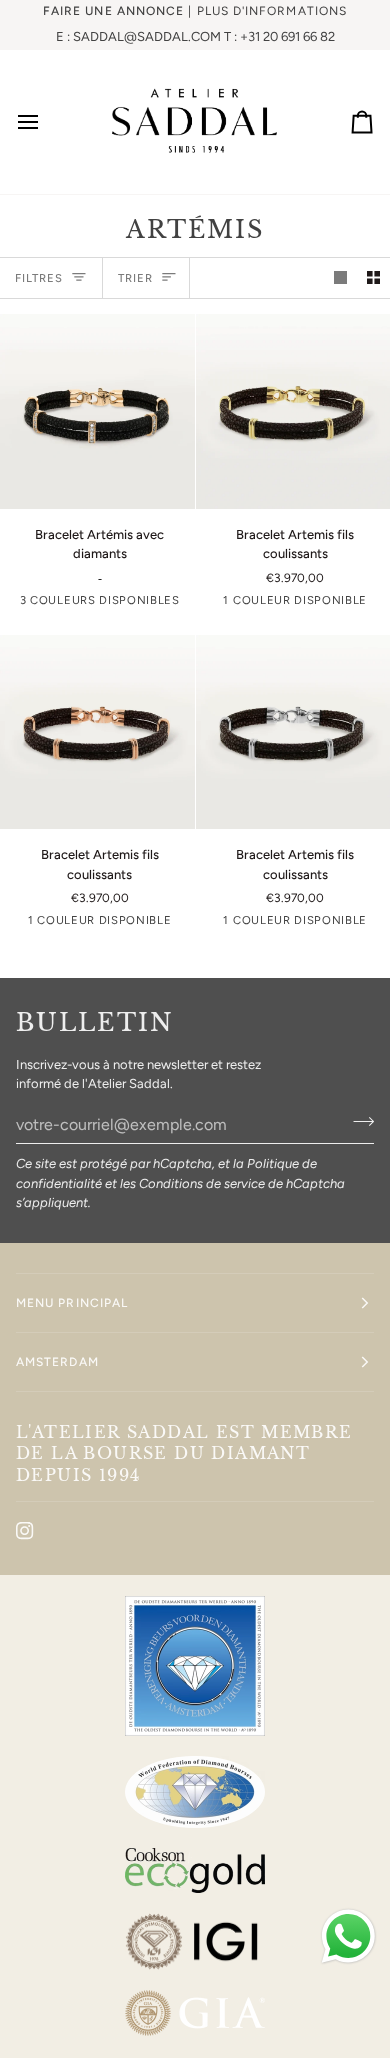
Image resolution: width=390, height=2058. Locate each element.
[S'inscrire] (357, 1122)
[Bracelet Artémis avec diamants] (97, 411)
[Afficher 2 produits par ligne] (373, 278)
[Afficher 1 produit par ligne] (340, 278)
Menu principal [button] (72, 1303)
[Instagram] (25, 1531)
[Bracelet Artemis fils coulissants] (97, 732)
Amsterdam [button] (57, 1362)
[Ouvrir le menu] (46, 121)
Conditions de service (202, 1183)
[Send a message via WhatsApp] (348, 1936)
